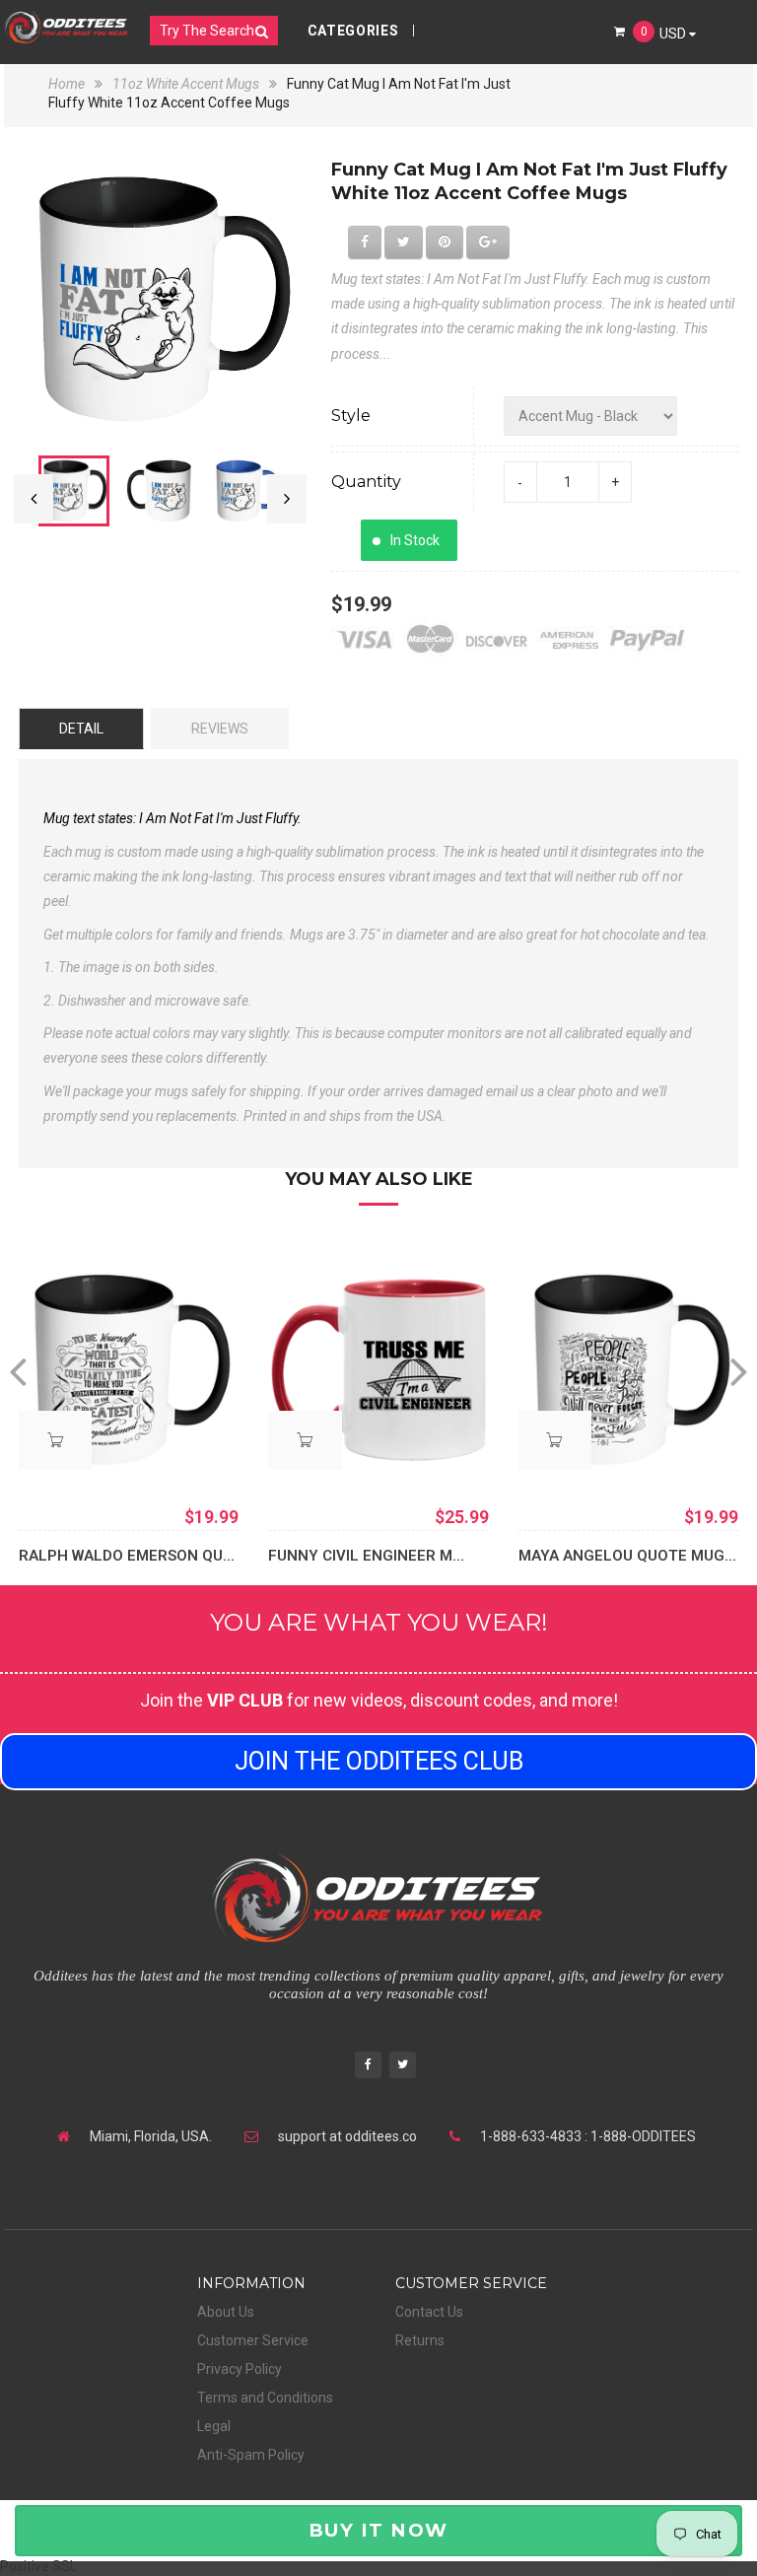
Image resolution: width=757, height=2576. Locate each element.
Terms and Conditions (265, 2398)
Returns (420, 2340)
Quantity (366, 482)
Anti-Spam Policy (251, 2455)
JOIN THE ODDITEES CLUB (379, 1761)
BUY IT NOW (378, 2530)
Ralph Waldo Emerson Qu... (127, 1556)
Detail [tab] (81, 729)
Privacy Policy (240, 2369)
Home (68, 84)
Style (351, 416)
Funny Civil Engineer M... (366, 1556)
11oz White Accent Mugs (186, 84)
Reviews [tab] (220, 729)
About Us (226, 2312)
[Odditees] (67, 27)
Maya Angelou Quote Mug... (627, 1556)
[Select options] (55, 1440)
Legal (214, 2426)
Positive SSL (38, 2566)
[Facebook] (368, 2067)
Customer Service (253, 2340)
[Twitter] (403, 2067)
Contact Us (429, 2312)
